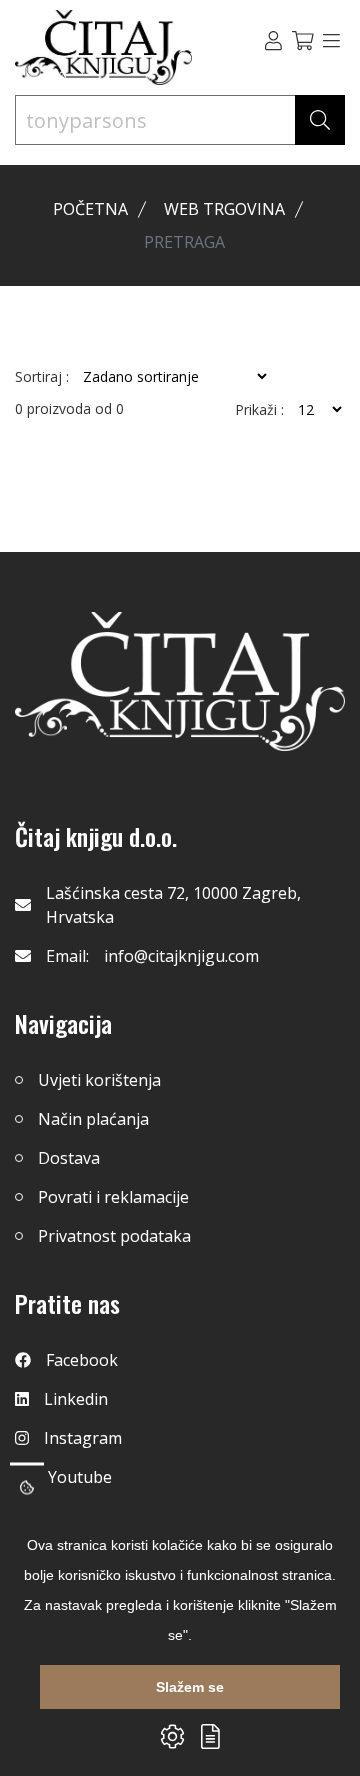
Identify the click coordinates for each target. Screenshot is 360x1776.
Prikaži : (259, 410)
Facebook (82, 1360)
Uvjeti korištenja (99, 1080)
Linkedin (76, 1399)
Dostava (69, 1158)
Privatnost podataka (114, 1236)
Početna (90, 209)
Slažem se (190, 1687)
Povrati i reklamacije (113, 1197)
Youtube (80, 1477)
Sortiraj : (42, 377)
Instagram (83, 1438)
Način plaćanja (93, 1119)
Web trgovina (224, 209)
